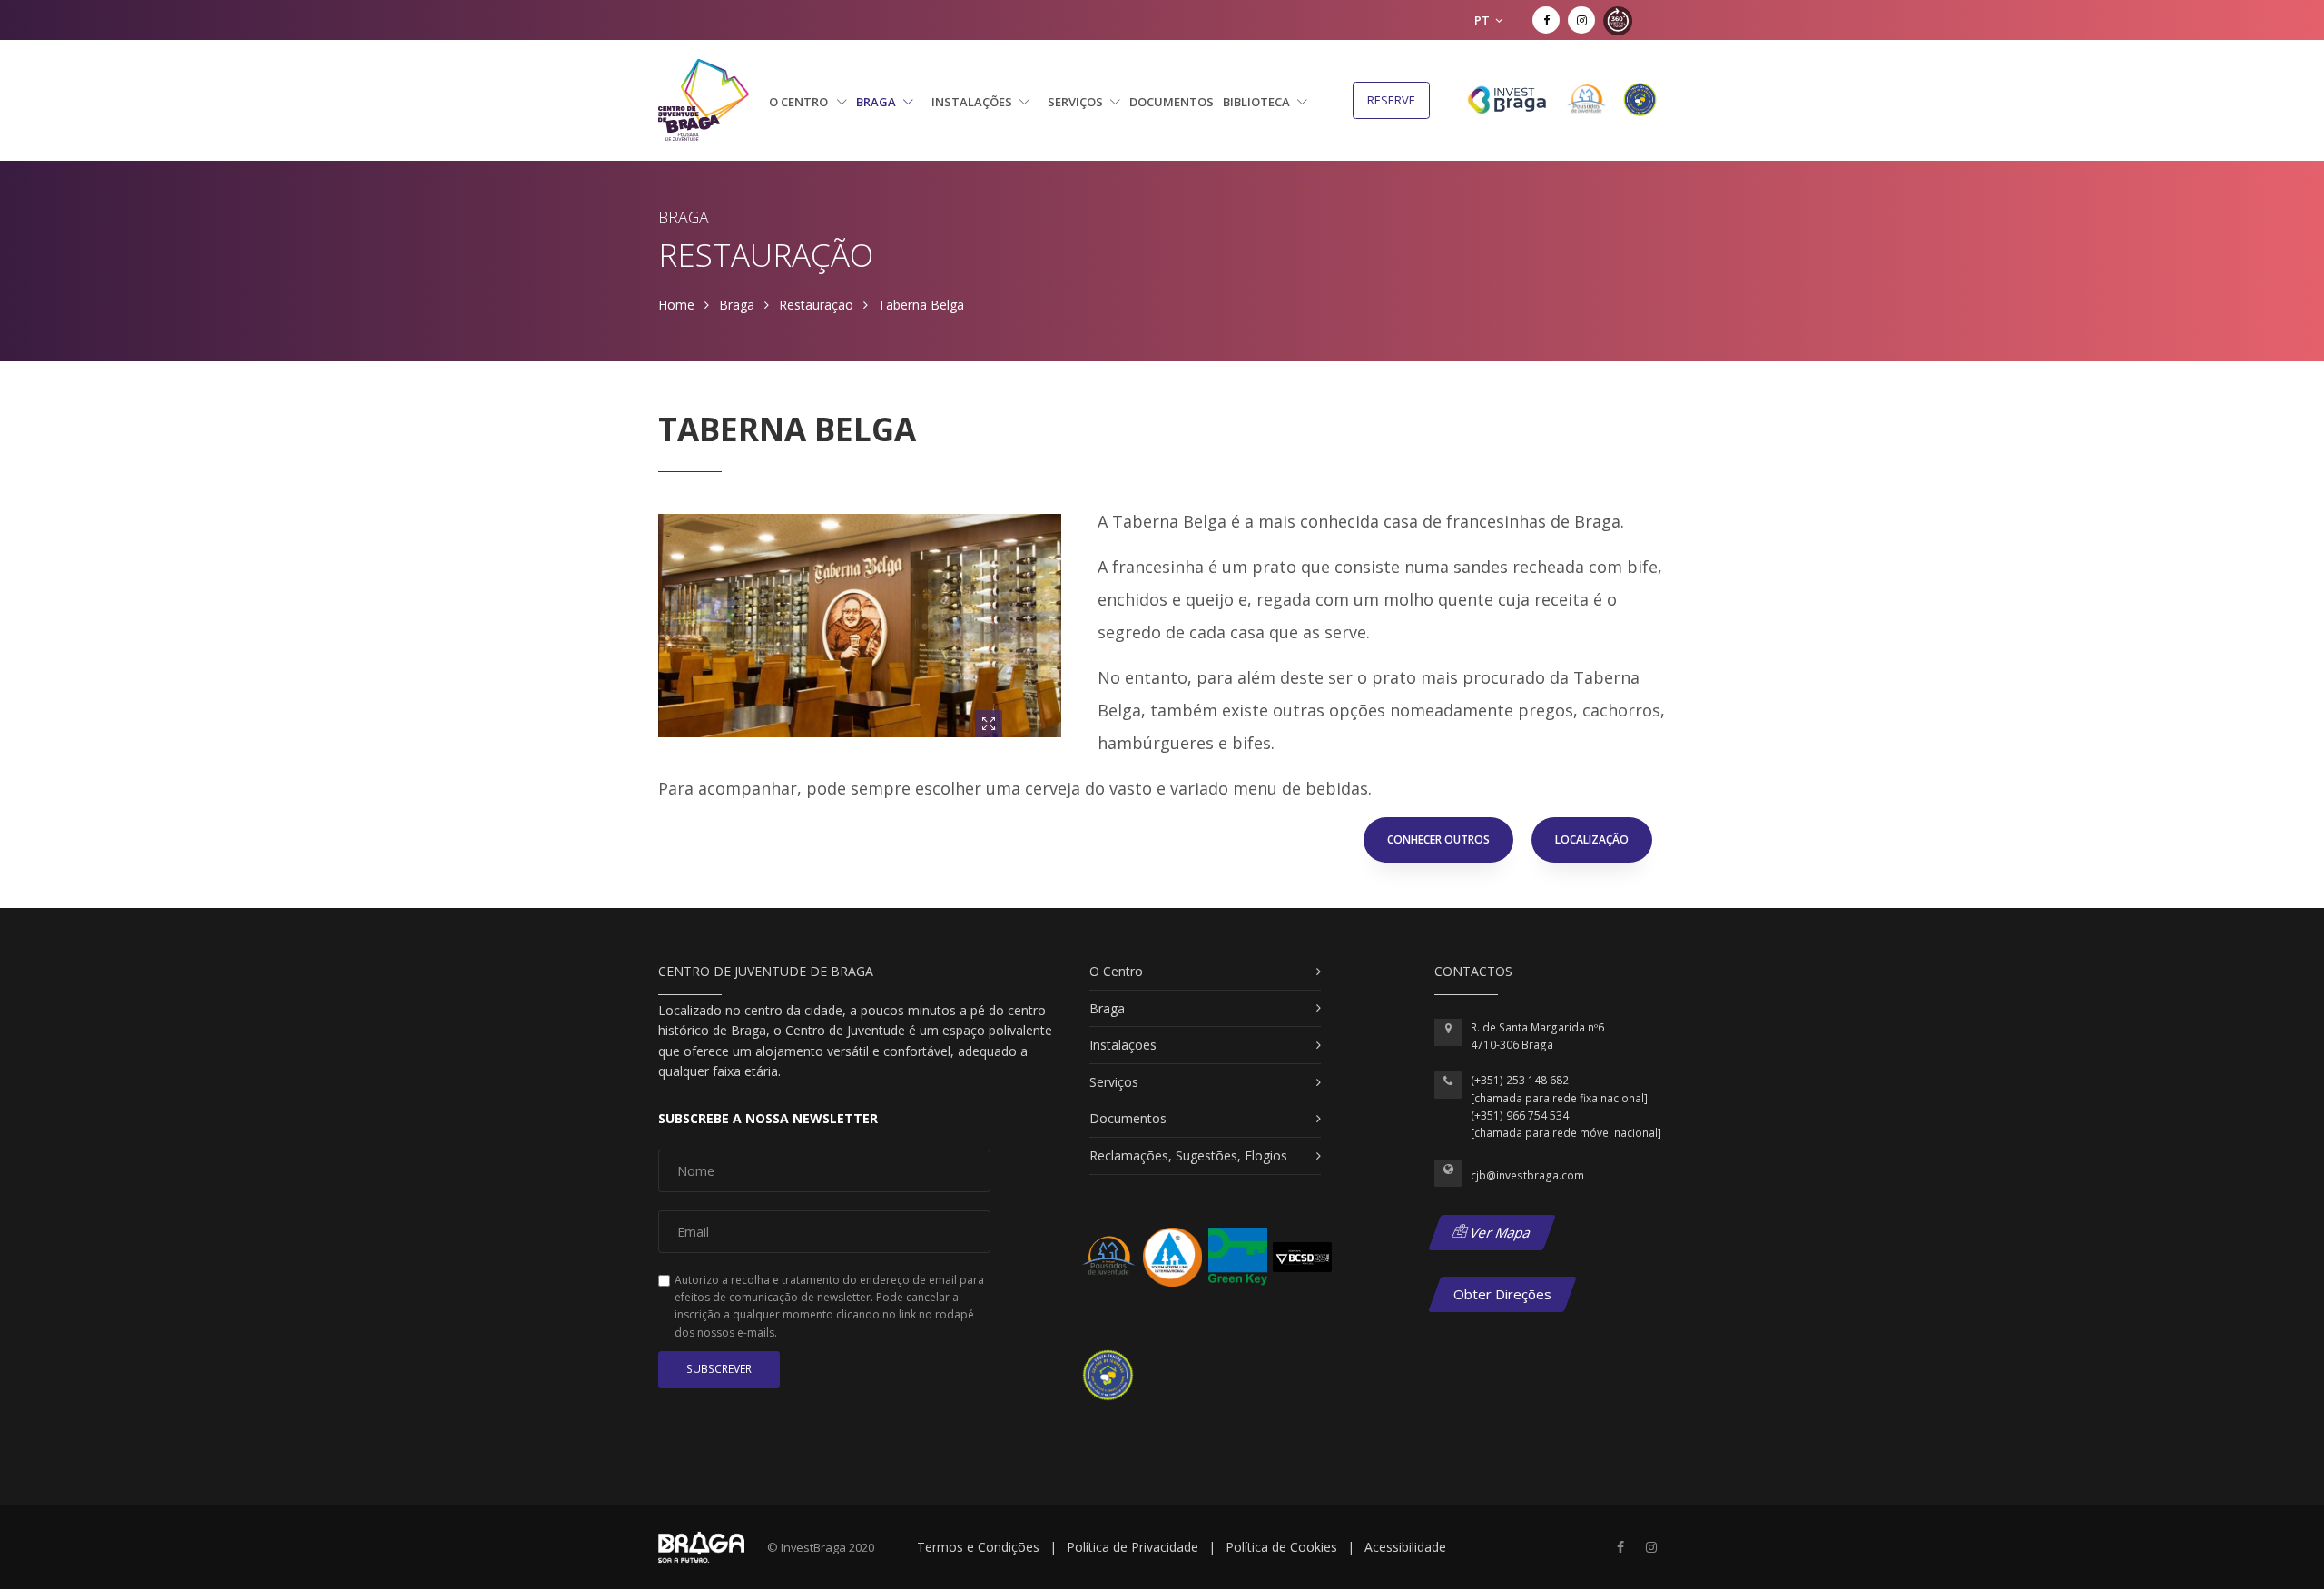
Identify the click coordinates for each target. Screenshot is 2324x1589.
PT (1483, 20)
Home (676, 305)
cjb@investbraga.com (1527, 1175)
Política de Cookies (1281, 1547)
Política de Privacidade (1132, 1547)
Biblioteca (1258, 102)
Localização (1592, 839)
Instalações (973, 102)
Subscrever (719, 1369)
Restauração (816, 305)
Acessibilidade (1405, 1547)
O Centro (800, 102)
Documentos (1172, 102)
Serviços (1077, 102)
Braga (877, 102)
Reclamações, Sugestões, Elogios (1188, 1155)
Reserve (1391, 100)
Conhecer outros (1438, 839)
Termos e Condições (978, 1547)
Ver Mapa (1499, 1232)
